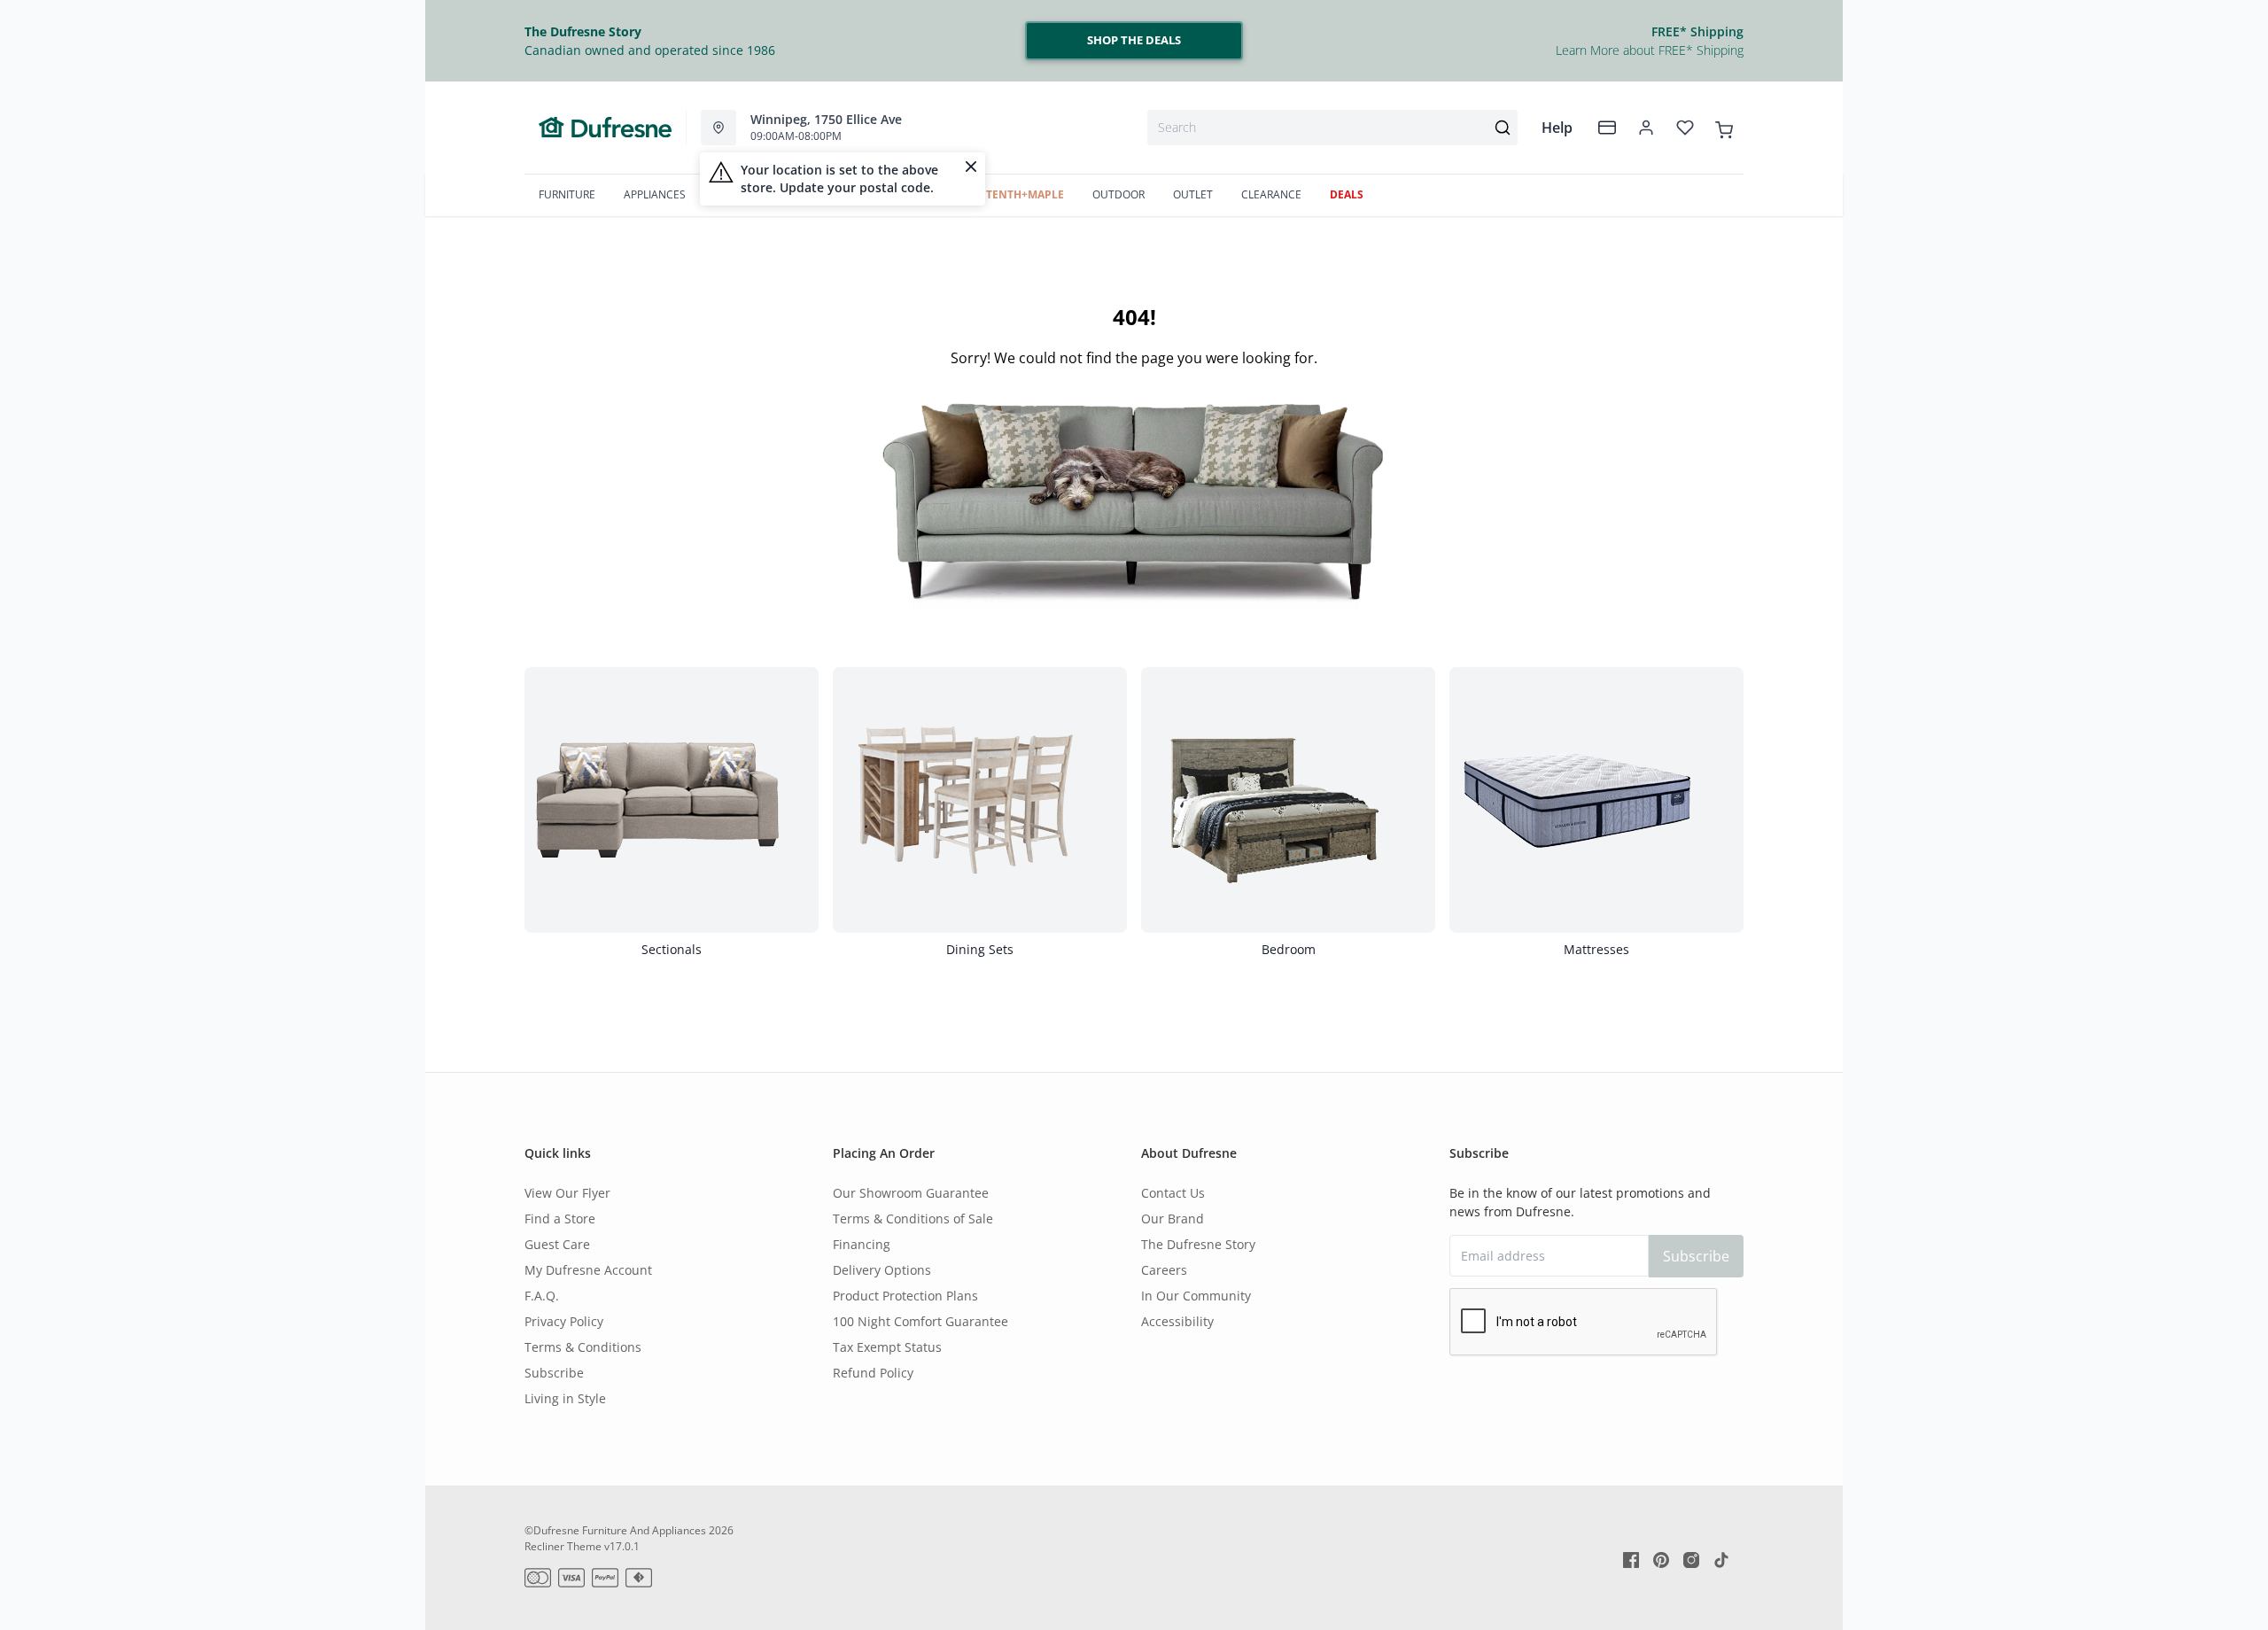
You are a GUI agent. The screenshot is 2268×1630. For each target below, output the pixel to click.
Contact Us (1173, 1193)
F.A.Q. (542, 1296)
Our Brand (1173, 1219)
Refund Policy (873, 1373)
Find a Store (560, 1219)
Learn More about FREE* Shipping (1650, 50)
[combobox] (1332, 128)
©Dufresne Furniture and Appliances (615, 1530)
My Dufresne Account (588, 1270)
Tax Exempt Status (887, 1347)
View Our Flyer (567, 1193)
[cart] (1724, 127)
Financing (862, 1244)
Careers (1164, 1270)
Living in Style (565, 1398)
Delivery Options (882, 1270)
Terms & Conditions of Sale (913, 1219)
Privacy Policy (564, 1321)
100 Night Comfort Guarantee (920, 1321)
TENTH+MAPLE (1025, 194)
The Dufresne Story (1198, 1244)
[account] (1646, 128)
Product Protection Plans (905, 1296)
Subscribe (554, 1373)
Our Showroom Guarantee (911, 1193)
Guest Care (557, 1244)
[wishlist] (1685, 128)
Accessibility (1177, 1321)
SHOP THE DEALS (1134, 40)
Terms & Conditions (583, 1347)
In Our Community (1196, 1296)
